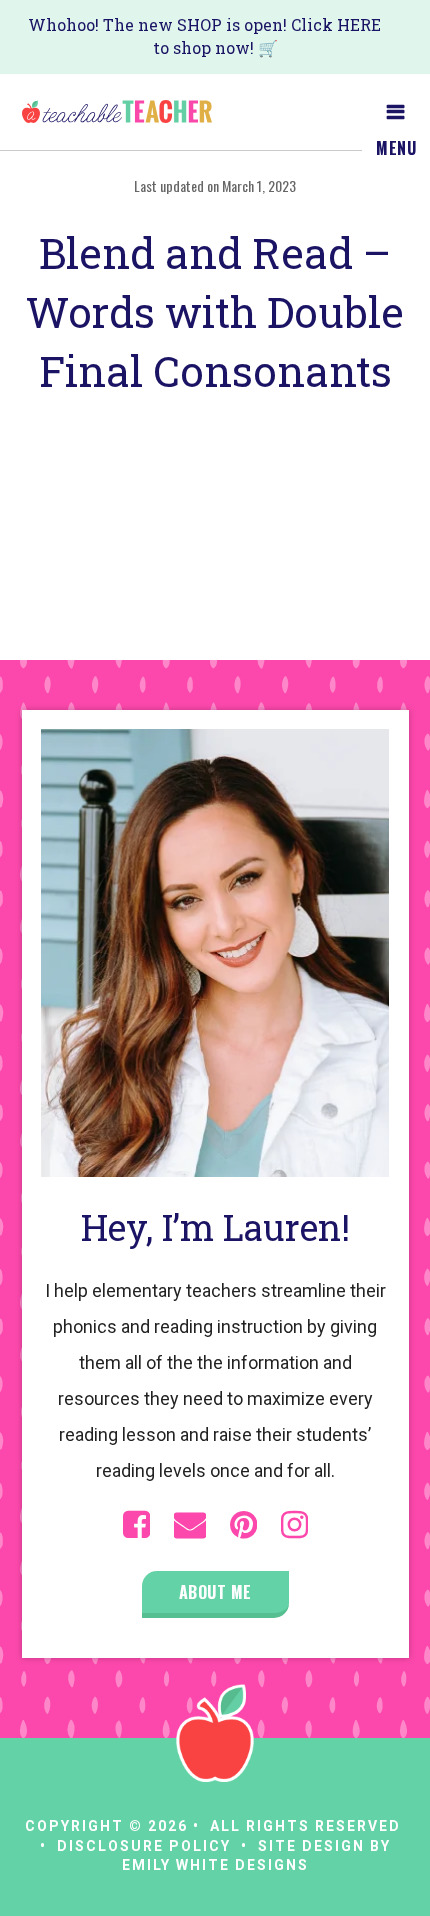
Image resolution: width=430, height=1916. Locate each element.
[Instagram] (294, 1525)
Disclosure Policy (144, 1846)
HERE (359, 24)
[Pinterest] (243, 1525)
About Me (215, 1592)
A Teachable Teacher (117, 112)
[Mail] (190, 1525)
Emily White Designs (215, 1865)
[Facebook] (136, 1525)
